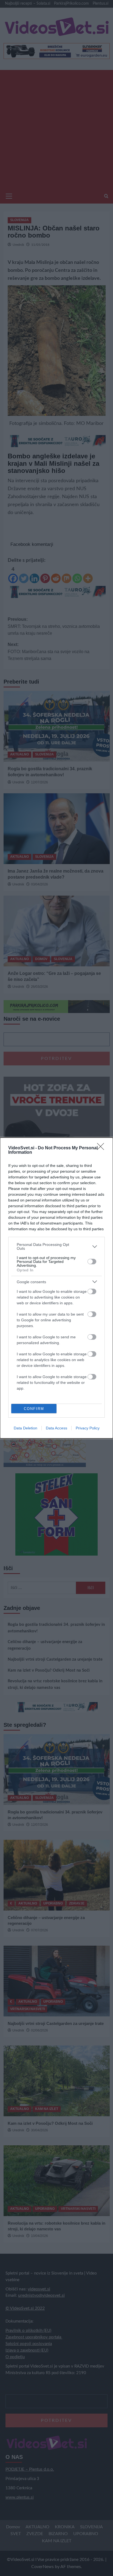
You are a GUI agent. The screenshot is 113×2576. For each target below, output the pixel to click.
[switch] (92, 1262)
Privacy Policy (88, 1428)
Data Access (56, 1428)
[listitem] (56, 1246)
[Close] (102, 1148)
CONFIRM (34, 1409)
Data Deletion (26, 1428)
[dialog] (56, 1288)
